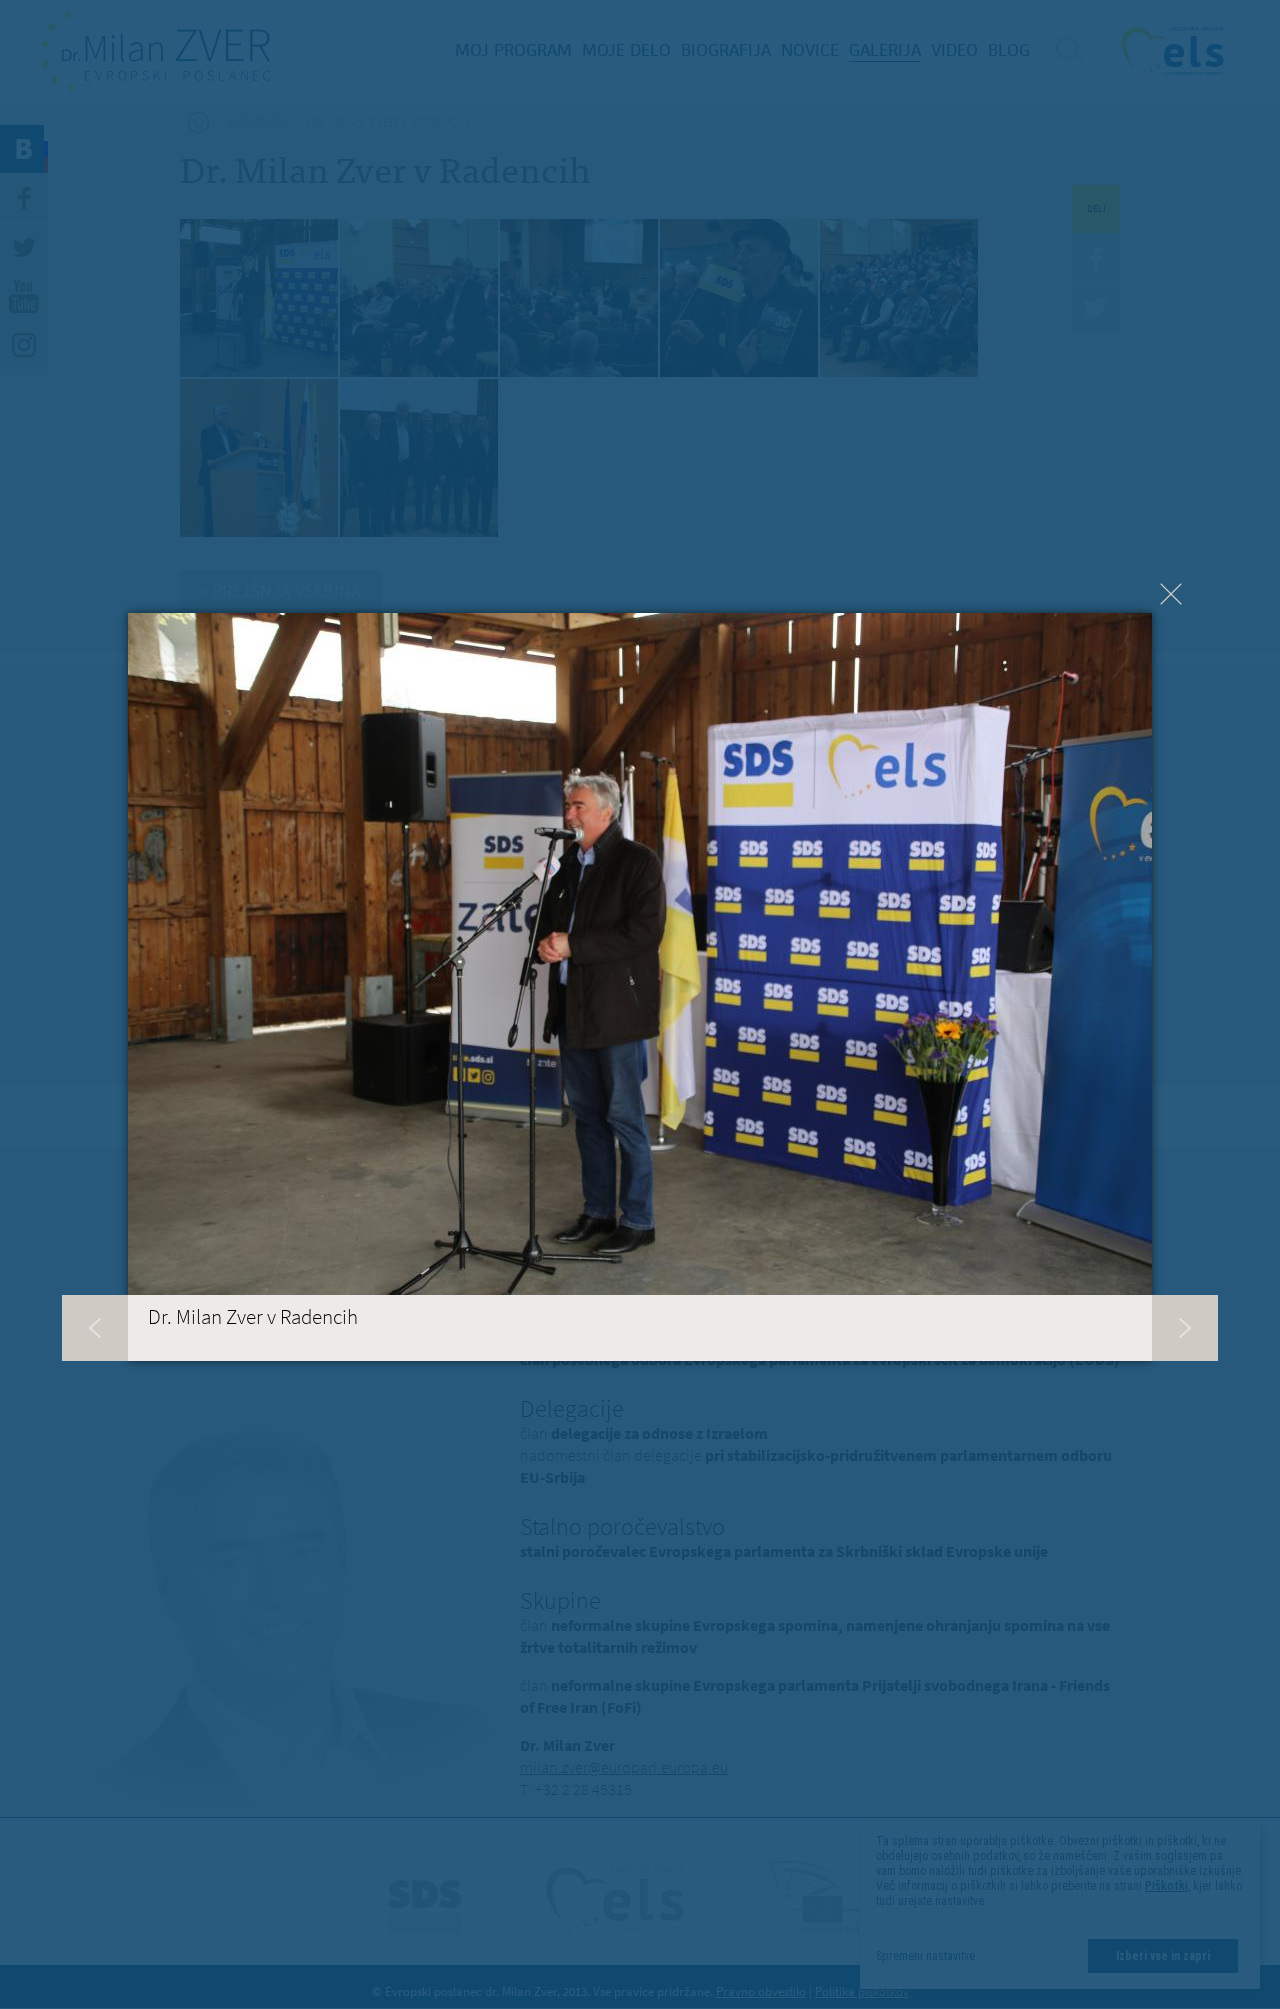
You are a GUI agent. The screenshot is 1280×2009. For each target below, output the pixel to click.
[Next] (1185, 1328)
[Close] (1171, 594)
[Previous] (95, 1328)
